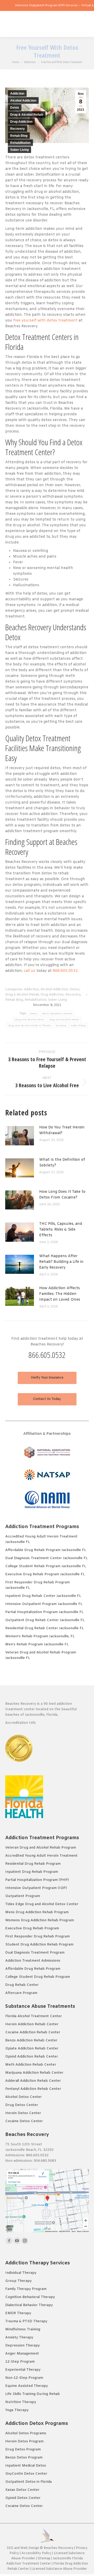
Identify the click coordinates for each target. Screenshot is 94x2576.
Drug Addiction (21, 122)
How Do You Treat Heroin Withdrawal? (62, 1130)
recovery (61, 1025)
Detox (15, 108)
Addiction (17, 94)
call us (30, 971)
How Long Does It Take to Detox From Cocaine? (62, 1195)
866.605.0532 (65, 971)
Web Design (30, 2548)
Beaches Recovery (58, 2548)
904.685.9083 (45, 2161)
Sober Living (19, 150)
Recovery (17, 129)
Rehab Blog (19, 136)
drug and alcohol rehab (64, 1019)
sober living (78, 1025)
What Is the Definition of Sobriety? (62, 1163)
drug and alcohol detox (30, 1019)
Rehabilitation (20, 143)
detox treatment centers (57, 1013)
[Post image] (22, 1138)
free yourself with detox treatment (45, 321)
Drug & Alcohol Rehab (27, 115)
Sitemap (44, 2559)
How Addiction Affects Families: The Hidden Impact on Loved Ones (60, 1294)
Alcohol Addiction (23, 101)
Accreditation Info (21, 1723)
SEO (10, 2548)
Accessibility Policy (37, 2553)
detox (34, 1013)
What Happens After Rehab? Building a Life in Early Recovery (61, 1262)
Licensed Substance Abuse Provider (59, 2569)
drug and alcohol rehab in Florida (30, 1025)
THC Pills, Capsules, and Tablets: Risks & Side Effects (61, 1230)
